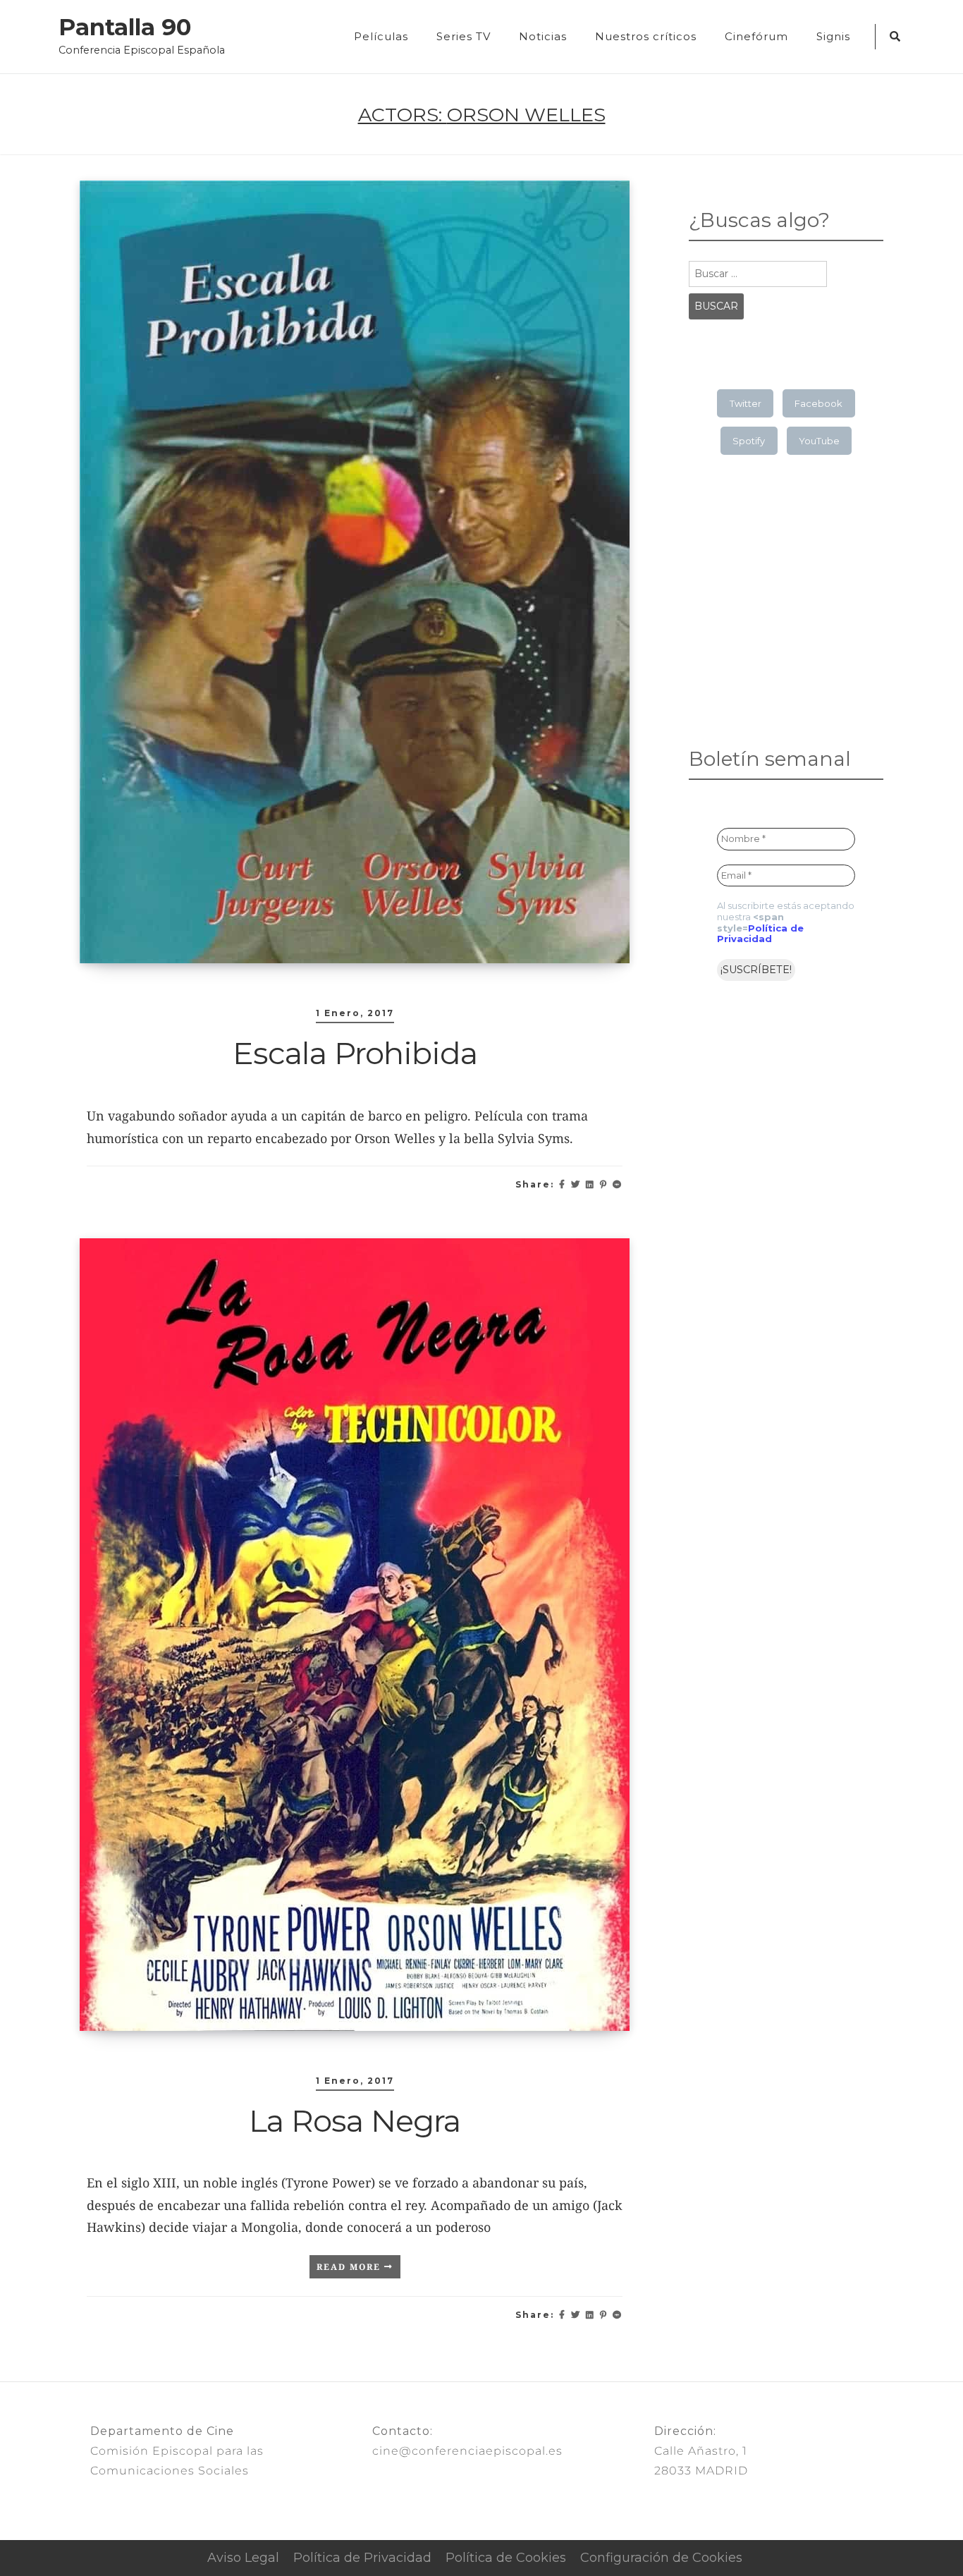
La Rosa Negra (355, 2120)
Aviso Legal (243, 2558)
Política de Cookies (506, 2558)
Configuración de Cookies (661, 2558)
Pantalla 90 (125, 28)
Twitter (746, 403)
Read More (350, 2267)
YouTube (819, 441)
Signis (833, 36)
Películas (381, 36)
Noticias (543, 36)
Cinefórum (756, 36)
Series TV (464, 36)
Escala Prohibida (355, 1053)
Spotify (749, 441)
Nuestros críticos (646, 36)
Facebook (818, 403)
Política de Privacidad (760, 934)
